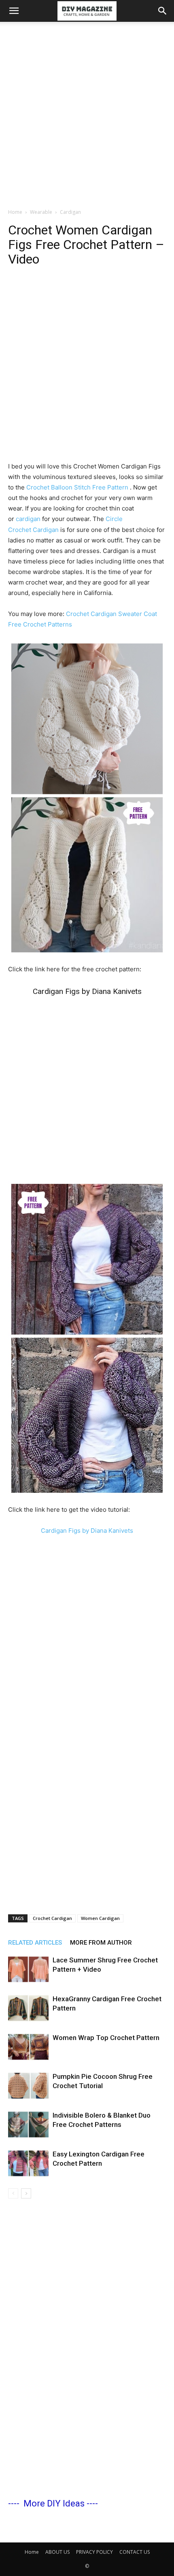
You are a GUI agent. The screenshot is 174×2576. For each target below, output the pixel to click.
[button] (14, 11)
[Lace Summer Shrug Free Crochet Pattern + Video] (28, 1969)
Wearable (41, 212)
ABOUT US (57, 2552)
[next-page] (26, 2193)
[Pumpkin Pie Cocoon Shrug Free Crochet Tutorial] (28, 2086)
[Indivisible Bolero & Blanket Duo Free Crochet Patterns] (28, 2125)
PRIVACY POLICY (94, 2552)
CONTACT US (135, 2552)
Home (15, 212)
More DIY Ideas (54, 2503)
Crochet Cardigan (52, 1918)
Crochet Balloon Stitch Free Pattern (78, 487)
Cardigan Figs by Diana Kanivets (87, 991)
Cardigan (70, 212)
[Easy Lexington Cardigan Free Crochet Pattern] (28, 2164)
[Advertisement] (87, 113)
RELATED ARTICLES (35, 1943)
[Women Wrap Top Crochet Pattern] (28, 2047)
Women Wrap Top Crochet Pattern (106, 2038)
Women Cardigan (100, 1918)
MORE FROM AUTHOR (101, 1943)
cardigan (28, 519)
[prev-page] (13, 2193)
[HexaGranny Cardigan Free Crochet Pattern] (28, 2008)
